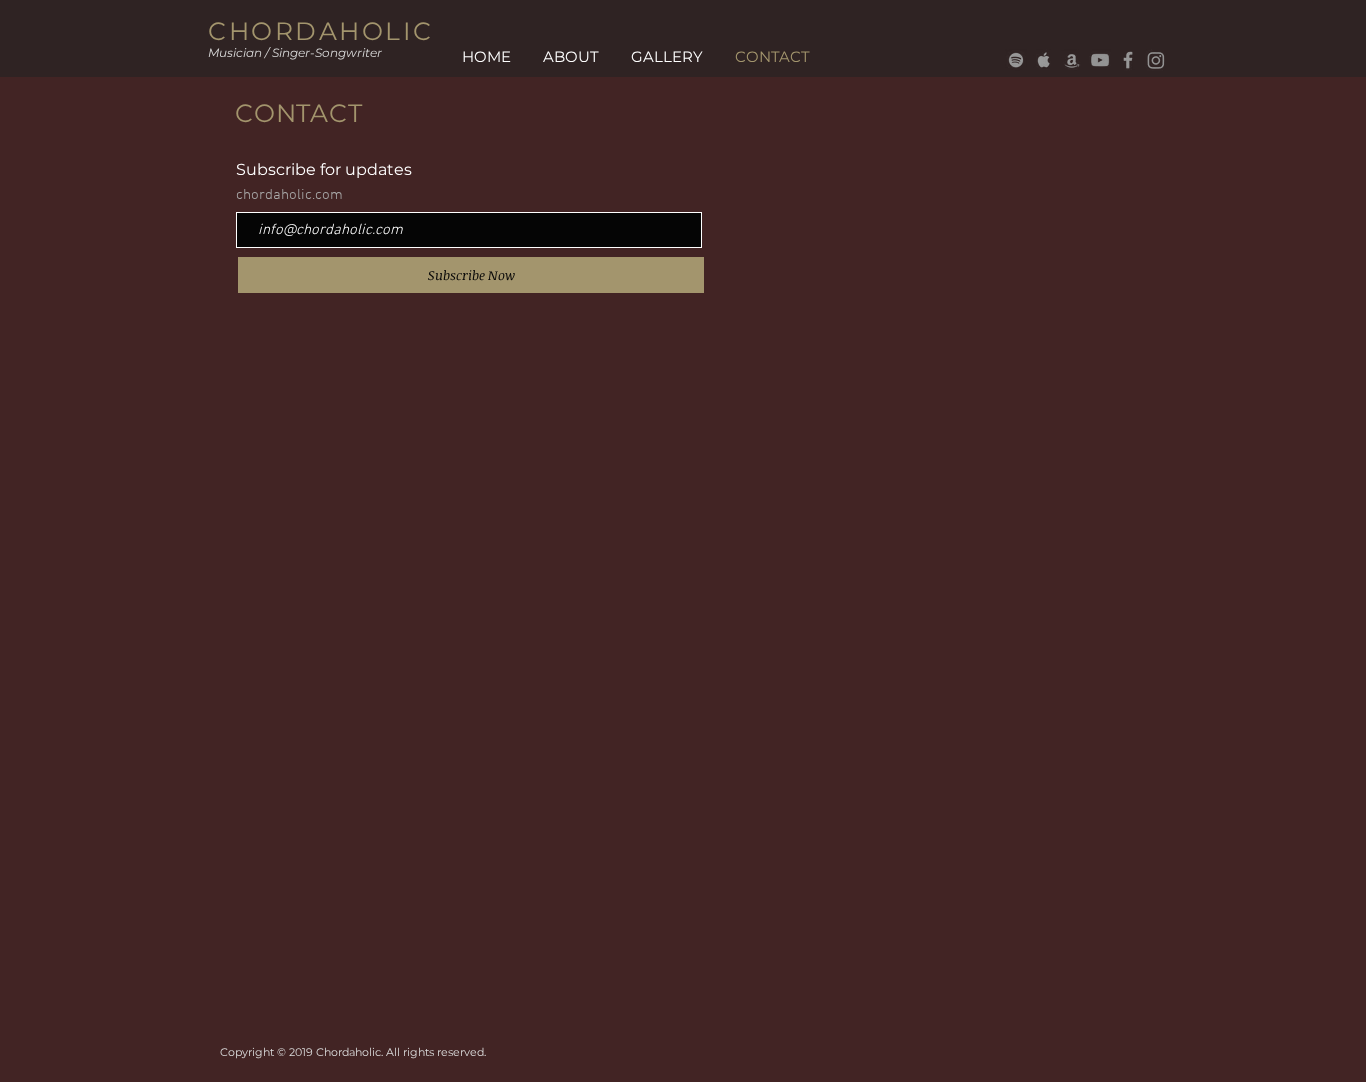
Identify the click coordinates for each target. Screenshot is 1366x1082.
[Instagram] (1156, 60)
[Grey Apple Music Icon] (1044, 60)
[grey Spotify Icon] (1016, 60)
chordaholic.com (289, 195)
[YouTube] (1100, 60)
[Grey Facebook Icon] (1128, 60)
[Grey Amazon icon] (1072, 60)
